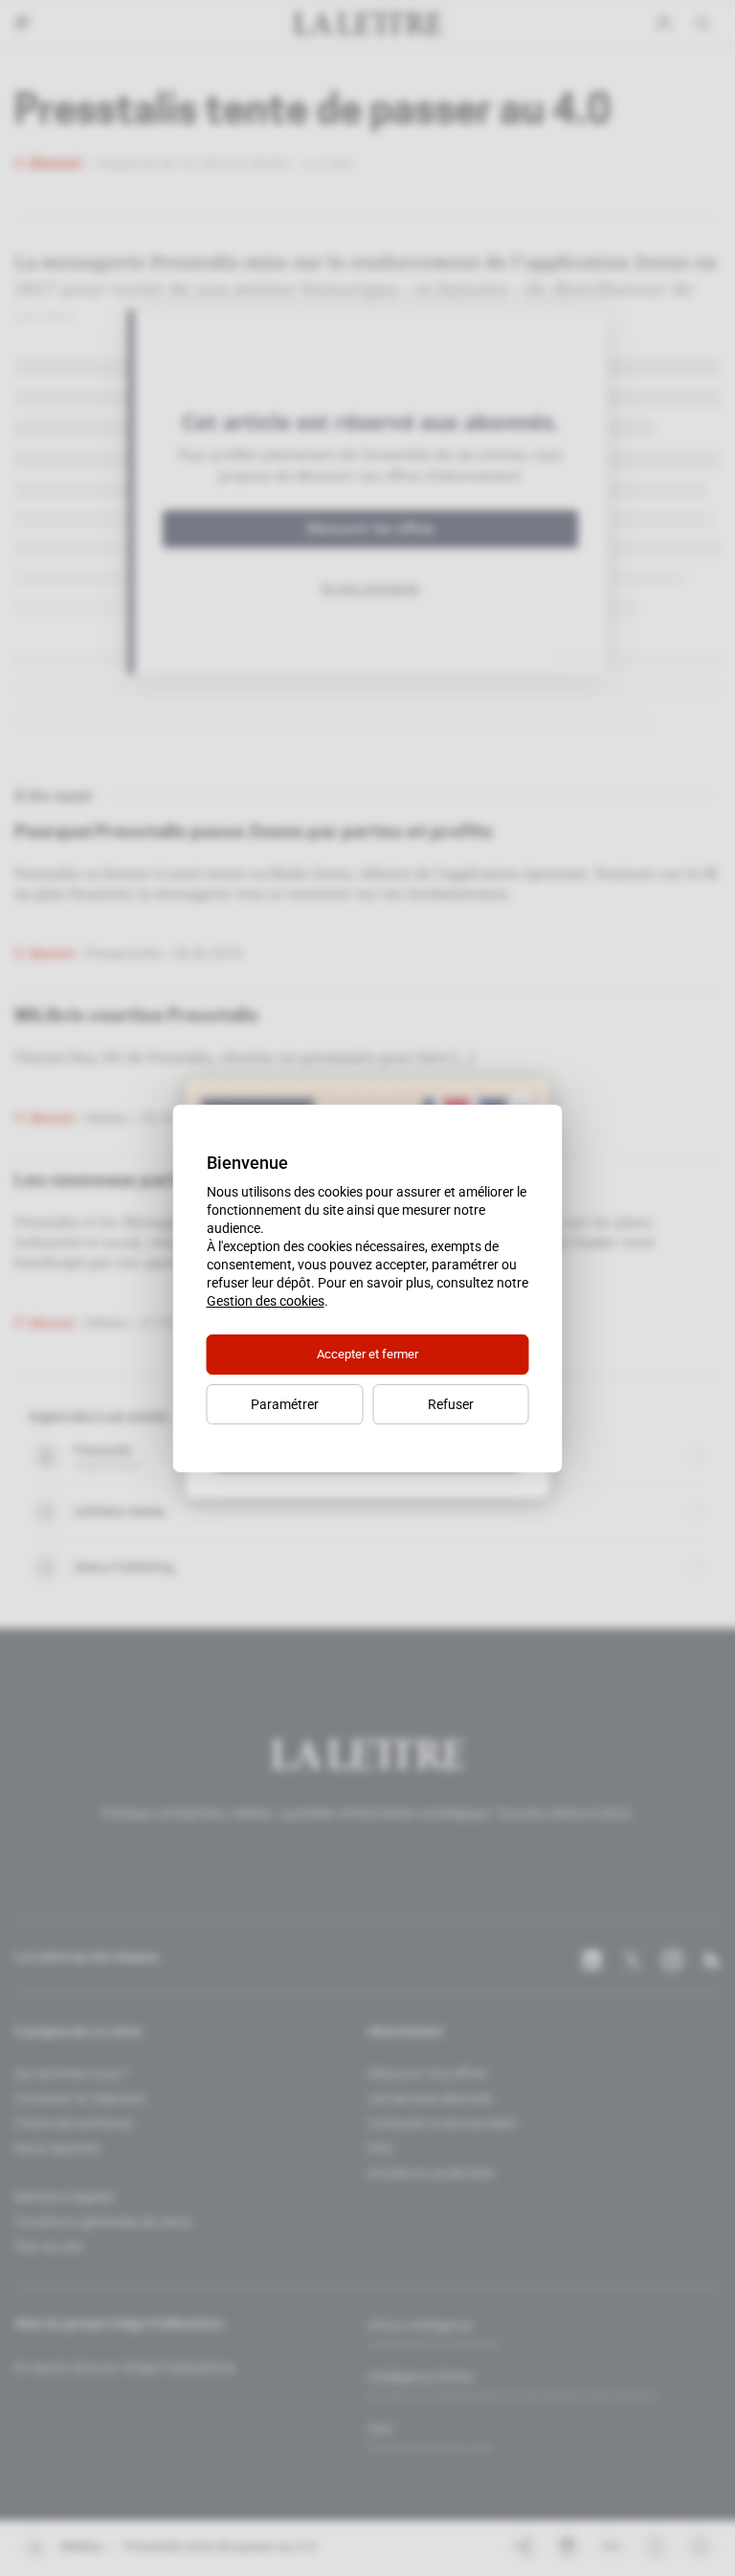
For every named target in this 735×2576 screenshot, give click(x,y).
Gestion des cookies (266, 1301)
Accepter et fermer (367, 1354)
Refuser (451, 1404)
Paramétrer (285, 1404)
